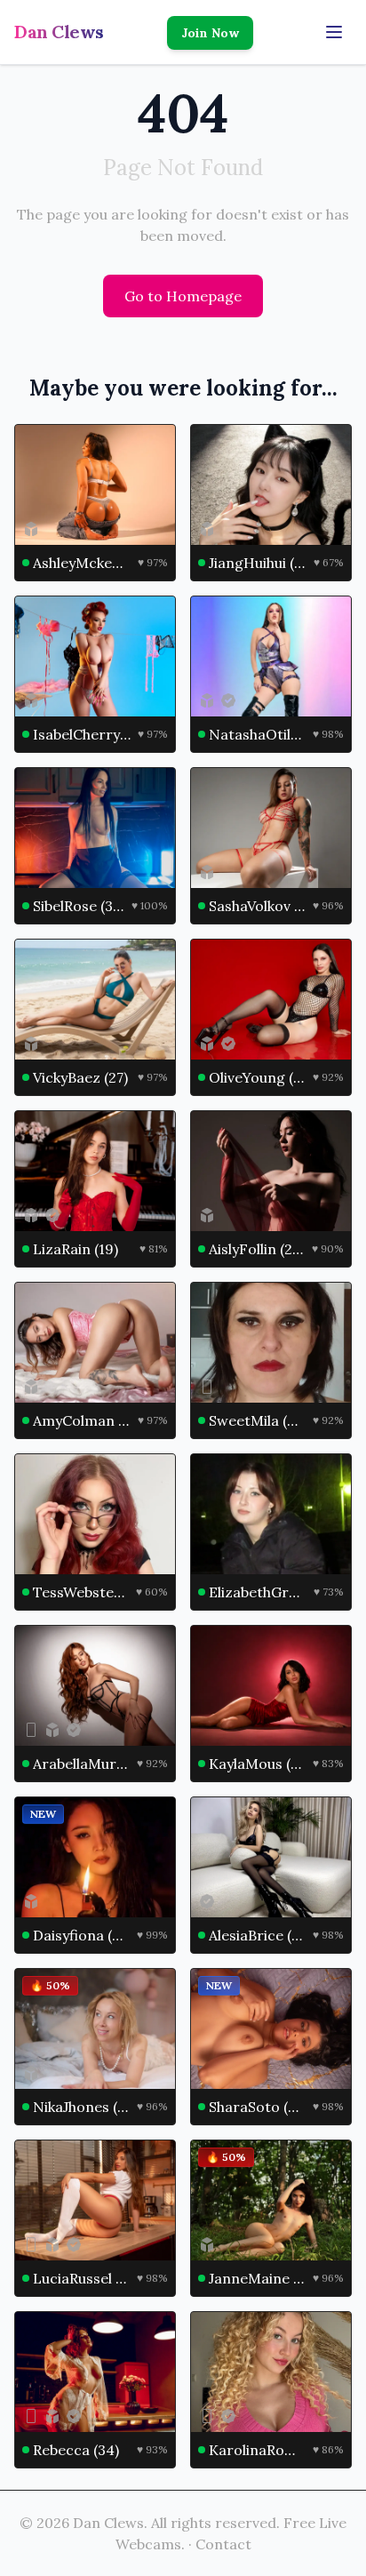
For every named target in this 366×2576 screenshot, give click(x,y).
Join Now (210, 33)
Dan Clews (59, 32)
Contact (223, 2544)
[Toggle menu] (334, 32)
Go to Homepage (183, 296)
